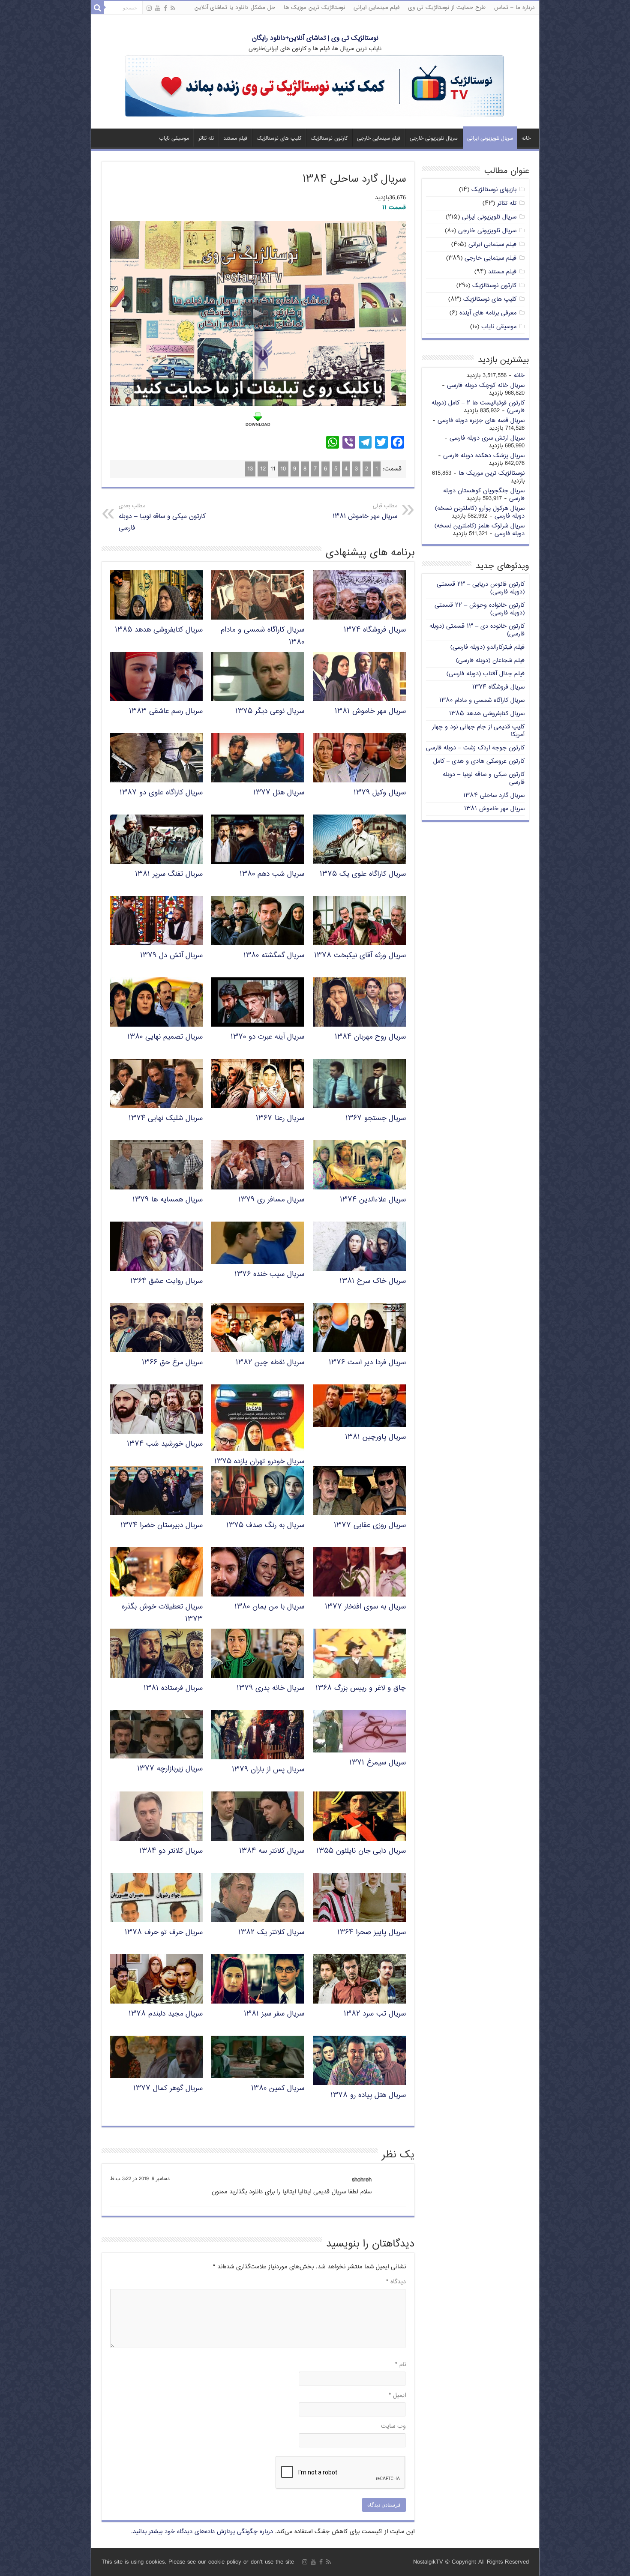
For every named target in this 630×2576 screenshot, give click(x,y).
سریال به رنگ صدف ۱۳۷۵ (265, 1526)
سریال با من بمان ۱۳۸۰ (269, 1607)
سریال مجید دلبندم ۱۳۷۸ (166, 2014)
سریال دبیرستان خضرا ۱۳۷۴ (162, 1526)
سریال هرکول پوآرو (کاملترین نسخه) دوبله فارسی (480, 512)
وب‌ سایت (393, 2426)
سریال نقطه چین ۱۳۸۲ (270, 1363)
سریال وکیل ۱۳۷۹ (380, 793)
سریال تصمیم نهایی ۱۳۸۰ (165, 1037)
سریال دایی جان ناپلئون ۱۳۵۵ (361, 1851)
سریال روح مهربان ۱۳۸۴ (370, 1037)
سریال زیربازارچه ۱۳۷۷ (170, 1769)
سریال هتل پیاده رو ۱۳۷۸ (368, 2095)
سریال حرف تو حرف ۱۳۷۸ (164, 1933)
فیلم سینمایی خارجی (379, 139)
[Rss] (173, 9)
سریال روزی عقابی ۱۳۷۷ (370, 1526)
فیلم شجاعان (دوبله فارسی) (490, 660)
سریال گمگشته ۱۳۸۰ (274, 956)
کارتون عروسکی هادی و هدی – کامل (479, 761)
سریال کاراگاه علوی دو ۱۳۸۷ (161, 793)
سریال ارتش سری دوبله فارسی (487, 438)
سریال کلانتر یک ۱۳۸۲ (271, 1933)
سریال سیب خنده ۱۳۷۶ (269, 1275)
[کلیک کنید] (315, 87)
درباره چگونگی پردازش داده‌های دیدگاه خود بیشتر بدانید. (202, 2532)
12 (263, 469)
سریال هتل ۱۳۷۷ (279, 793)
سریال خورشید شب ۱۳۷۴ (165, 1444)
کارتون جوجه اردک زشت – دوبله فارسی (475, 748)
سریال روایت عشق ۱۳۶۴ (166, 1281)
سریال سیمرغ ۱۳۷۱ (378, 1763)
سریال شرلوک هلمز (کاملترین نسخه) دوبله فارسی (480, 530)
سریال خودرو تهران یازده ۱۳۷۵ (259, 1462)
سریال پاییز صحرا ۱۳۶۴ (372, 1933)
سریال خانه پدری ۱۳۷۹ (270, 1688)
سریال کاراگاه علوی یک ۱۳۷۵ (363, 874)
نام (400, 2365)
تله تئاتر (206, 139)
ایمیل (397, 2395)
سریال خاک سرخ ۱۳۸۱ (373, 1281)
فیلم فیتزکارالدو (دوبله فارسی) (487, 647)
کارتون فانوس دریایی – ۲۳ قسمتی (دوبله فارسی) (481, 588)
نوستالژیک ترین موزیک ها (314, 8)
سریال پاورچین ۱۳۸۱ (375, 1437)
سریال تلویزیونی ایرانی (490, 139)
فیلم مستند (235, 139)
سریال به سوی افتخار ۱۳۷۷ (365, 1607)
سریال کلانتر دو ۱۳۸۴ (171, 1851)
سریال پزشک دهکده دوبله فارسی (484, 456)
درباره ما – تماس (514, 8)
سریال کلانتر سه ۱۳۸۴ (272, 1851)
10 (283, 469)
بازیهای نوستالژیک (494, 190)
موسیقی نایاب (174, 139)
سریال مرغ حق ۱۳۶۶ (172, 1363)
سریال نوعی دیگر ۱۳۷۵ (270, 711)
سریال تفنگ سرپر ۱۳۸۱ (169, 874)
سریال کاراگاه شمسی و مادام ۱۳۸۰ (482, 700)
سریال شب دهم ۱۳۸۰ (272, 874)
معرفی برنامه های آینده (488, 313)
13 (250, 469)
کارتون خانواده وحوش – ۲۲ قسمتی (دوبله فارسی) (480, 609)
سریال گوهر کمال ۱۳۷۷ (168, 2089)
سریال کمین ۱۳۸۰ (278, 2089)
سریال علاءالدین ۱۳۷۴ (373, 1200)
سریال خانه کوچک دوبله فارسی (486, 385)
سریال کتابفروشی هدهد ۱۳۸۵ (159, 630)
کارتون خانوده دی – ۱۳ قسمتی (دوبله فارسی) (477, 630)
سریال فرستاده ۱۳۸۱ (173, 1688)
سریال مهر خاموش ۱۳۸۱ (365, 512)
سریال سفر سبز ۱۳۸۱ (274, 2014)
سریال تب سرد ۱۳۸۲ (375, 2014)
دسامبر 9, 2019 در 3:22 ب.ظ (140, 2179)
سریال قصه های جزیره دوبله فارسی (481, 421)
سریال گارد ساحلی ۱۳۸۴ (494, 795)
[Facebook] (165, 9)
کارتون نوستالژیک (329, 139)
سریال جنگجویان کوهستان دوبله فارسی (484, 495)
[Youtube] (158, 9)
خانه (526, 139)
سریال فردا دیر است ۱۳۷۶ (367, 1363)
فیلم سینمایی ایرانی (376, 8)
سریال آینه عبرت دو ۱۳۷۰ (267, 1037)
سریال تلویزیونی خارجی (434, 139)
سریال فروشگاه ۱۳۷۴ (375, 630)
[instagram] (149, 9)
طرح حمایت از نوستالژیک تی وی (447, 8)
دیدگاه (396, 2282)
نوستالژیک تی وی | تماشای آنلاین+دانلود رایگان (315, 38)
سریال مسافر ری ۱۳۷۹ (271, 1200)
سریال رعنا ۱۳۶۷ (280, 1119)
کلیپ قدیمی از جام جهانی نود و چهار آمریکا (478, 731)
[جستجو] (98, 8)
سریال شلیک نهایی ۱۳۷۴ (166, 1119)
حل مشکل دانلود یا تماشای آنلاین (235, 8)
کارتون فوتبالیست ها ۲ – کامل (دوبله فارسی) (478, 407)
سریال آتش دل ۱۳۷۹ (171, 956)
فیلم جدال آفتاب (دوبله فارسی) (486, 674)
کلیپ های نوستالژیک (279, 139)
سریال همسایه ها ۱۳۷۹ (168, 1200)
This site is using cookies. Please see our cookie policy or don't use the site (198, 2562)
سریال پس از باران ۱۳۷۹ (268, 1770)
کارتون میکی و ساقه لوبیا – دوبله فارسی (162, 518)
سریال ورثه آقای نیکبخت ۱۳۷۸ (360, 956)
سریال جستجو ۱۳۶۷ (376, 1119)
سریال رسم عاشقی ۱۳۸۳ (166, 711)
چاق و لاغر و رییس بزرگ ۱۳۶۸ (361, 1688)
